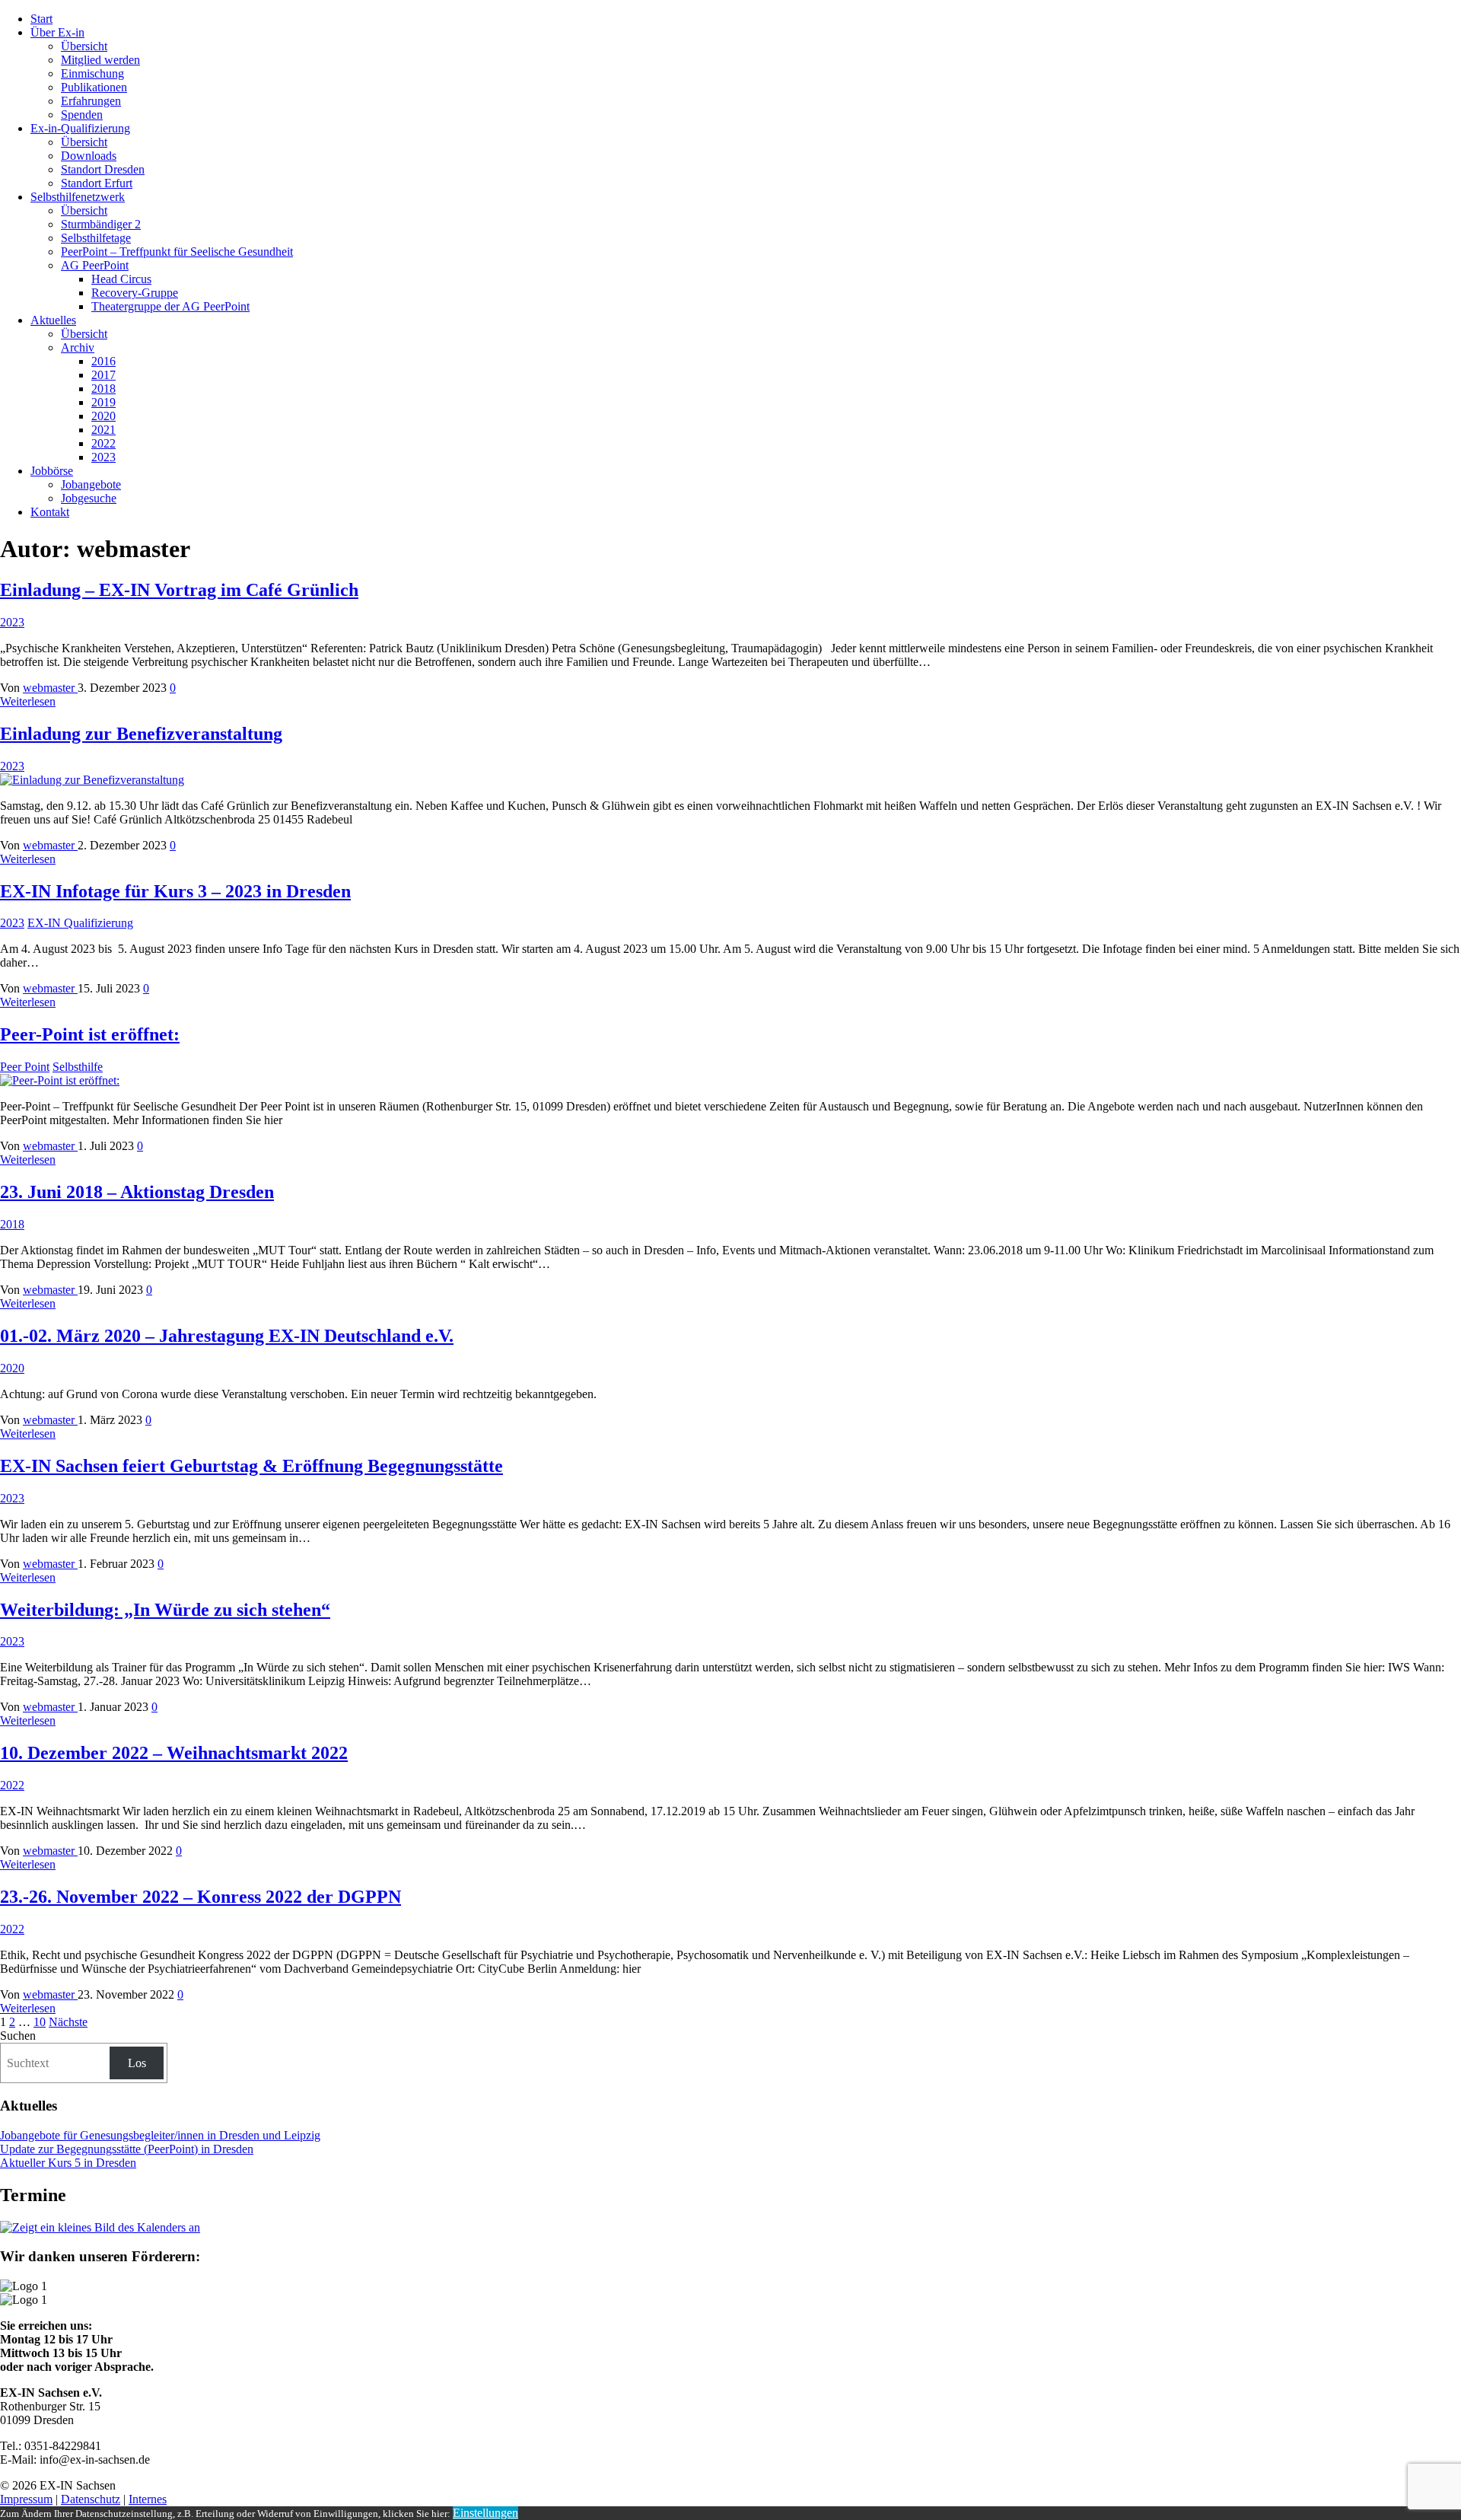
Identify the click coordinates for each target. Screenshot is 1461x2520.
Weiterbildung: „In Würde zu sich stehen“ (165, 1610)
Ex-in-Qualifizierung (80, 128)
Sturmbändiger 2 (101, 224)
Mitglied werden (100, 60)
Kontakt (50, 512)
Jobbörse (52, 471)
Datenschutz (91, 2499)
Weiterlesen (28, 701)
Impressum (26, 2499)
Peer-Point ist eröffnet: (90, 1034)
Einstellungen (485, 2513)
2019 (103, 402)
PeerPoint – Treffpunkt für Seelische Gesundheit (177, 252)
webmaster (50, 688)
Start (41, 19)
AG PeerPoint (95, 265)
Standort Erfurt (97, 183)
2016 (103, 361)
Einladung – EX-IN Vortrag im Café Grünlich (179, 590)
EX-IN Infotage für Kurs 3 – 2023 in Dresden (175, 891)
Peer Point (25, 1067)
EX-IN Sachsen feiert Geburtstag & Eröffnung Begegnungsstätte (251, 1466)
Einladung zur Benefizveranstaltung (141, 734)
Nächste (68, 2022)
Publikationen (94, 87)
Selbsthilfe (78, 1067)
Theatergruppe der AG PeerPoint (170, 306)
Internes (148, 2499)
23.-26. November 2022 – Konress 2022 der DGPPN (201, 1897)
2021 (103, 430)
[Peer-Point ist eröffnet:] (60, 1080)
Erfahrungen (91, 101)
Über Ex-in (57, 32)
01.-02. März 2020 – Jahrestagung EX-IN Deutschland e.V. (227, 1336)
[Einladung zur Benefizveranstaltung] (92, 780)
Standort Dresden (103, 169)
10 (40, 2022)
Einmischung (92, 73)
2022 (103, 443)
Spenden (82, 115)
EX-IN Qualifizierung (80, 923)
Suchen (18, 2036)
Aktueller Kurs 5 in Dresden (68, 2163)
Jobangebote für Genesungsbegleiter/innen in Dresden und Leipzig (160, 2135)
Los (137, 2063)
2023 (103, 457)
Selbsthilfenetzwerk (78, 197)
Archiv (78, 347)
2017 (103, 375)
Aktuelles (53, 320)
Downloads (89, 156)
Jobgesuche (89, 498)
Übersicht (84, 46)
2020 (103, 416)
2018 (103, 389)
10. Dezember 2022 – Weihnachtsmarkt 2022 (174, 1753)
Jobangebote (91, 484)
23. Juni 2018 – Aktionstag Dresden (137, 1192)
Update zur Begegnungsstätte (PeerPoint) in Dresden (127, 2149)
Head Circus (121, 279)
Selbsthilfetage (96, 238)
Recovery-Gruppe (135, 293)
